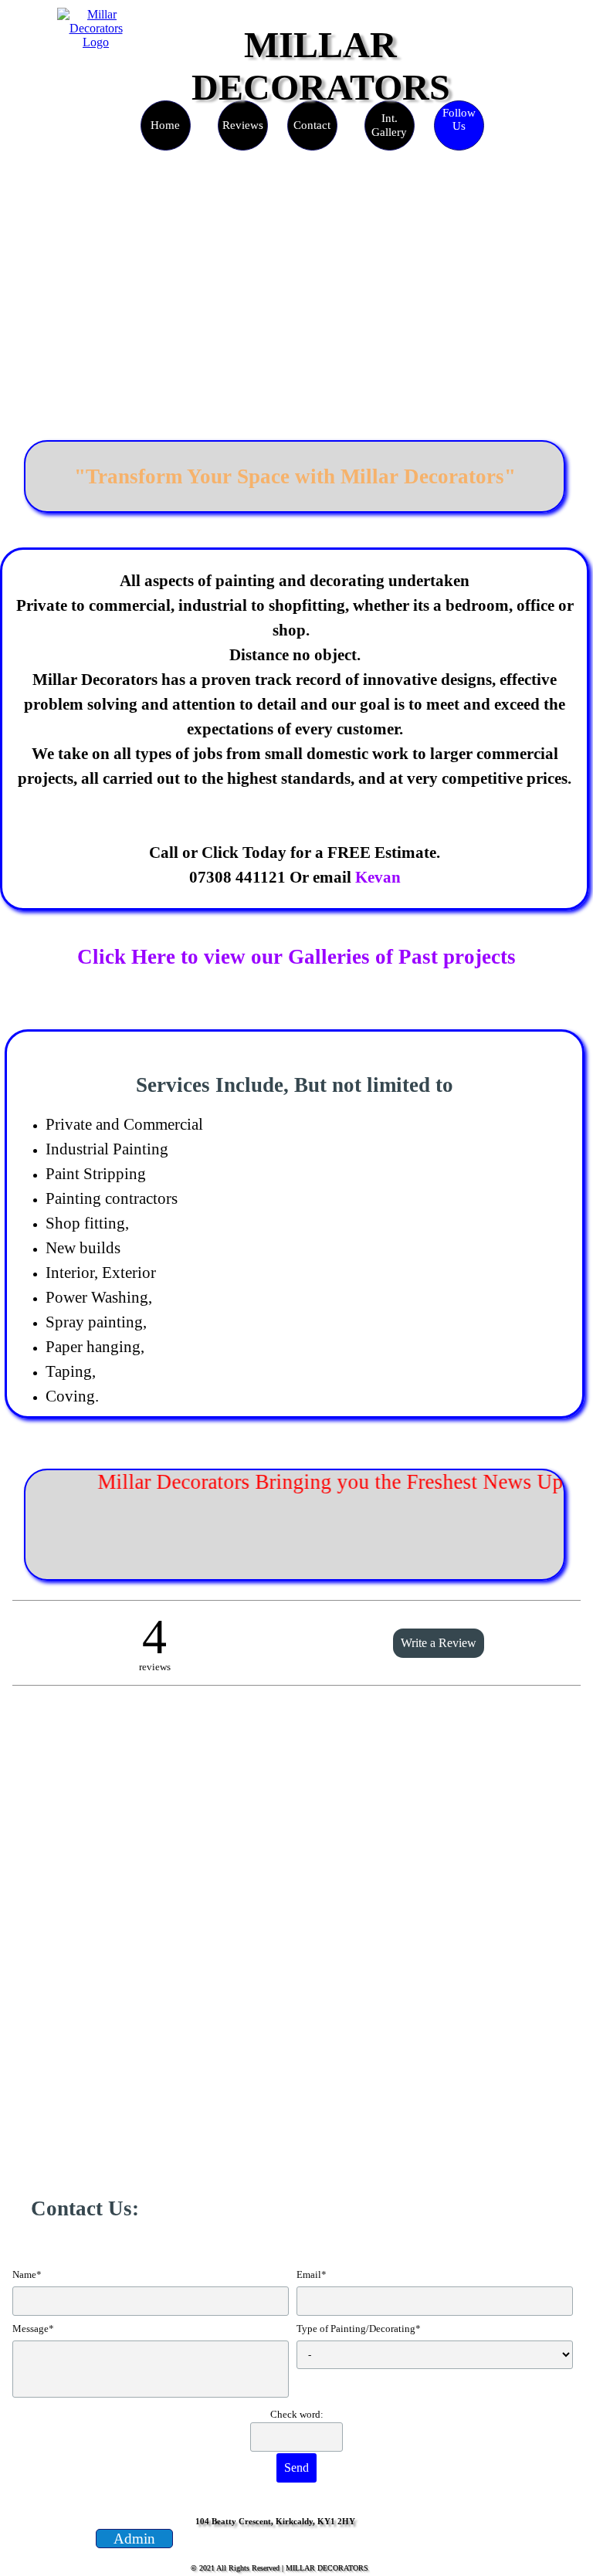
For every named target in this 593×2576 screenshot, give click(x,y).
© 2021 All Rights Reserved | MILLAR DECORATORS (280, 2568)
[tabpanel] (295, 476)
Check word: (297, 2414)
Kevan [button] (378, 877)
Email (312, 2274)
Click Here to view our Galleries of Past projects (296, 957)
